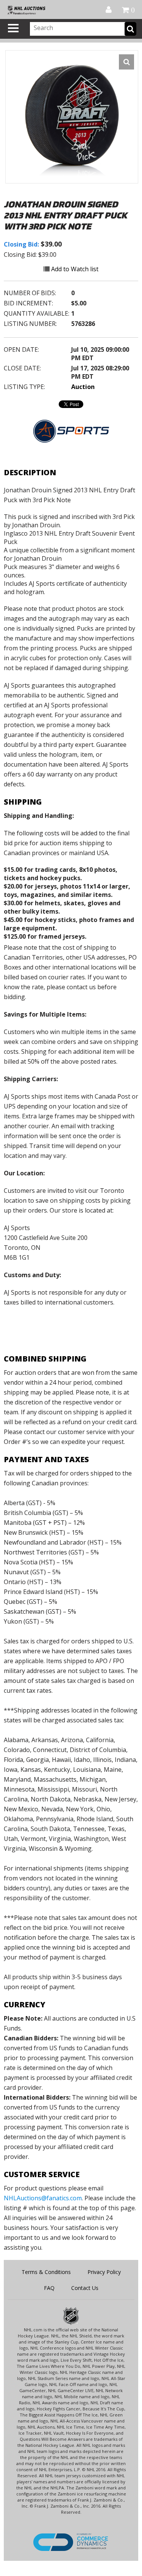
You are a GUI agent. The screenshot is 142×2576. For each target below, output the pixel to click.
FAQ (49, 2288)
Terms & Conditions (46, 2272)
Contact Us (85, 2288)
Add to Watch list (74, 269)
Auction (83, 387)
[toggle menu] (13, 28)
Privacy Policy (104, 2272)
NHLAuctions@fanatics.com (43, 2198)
